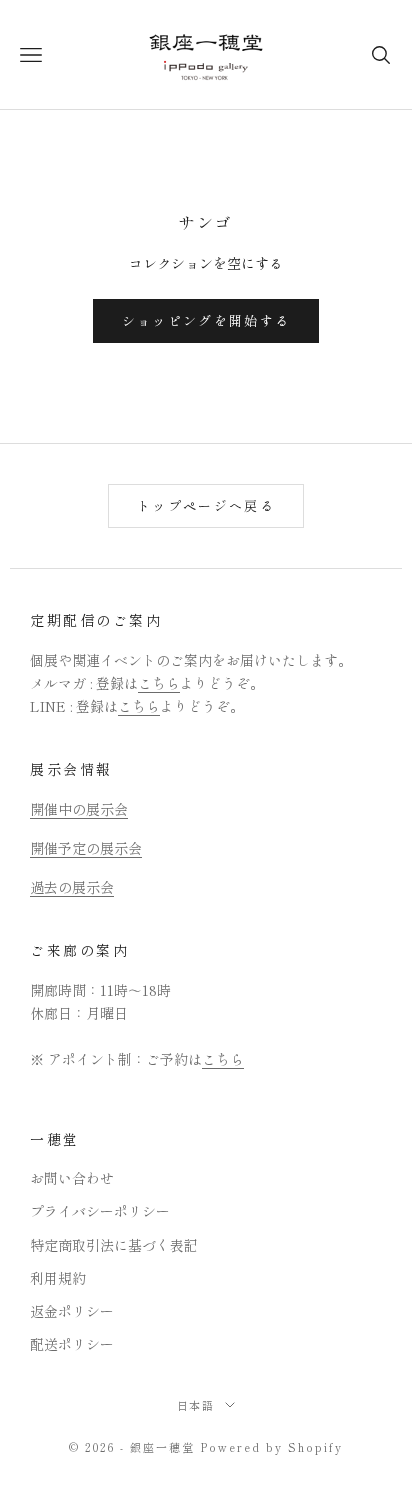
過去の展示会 (72, 887)
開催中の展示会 (79, 809)
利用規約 (58, 1278)
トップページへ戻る (206, 505)
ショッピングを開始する (206, 320)
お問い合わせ (72, 1178)
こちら (159, 683)
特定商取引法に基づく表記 (114, 1245)
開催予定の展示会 (86, 848)
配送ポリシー (72, 1344)
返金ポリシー (72, 1311)
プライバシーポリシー (100, 1211)
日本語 (196, 1405)
